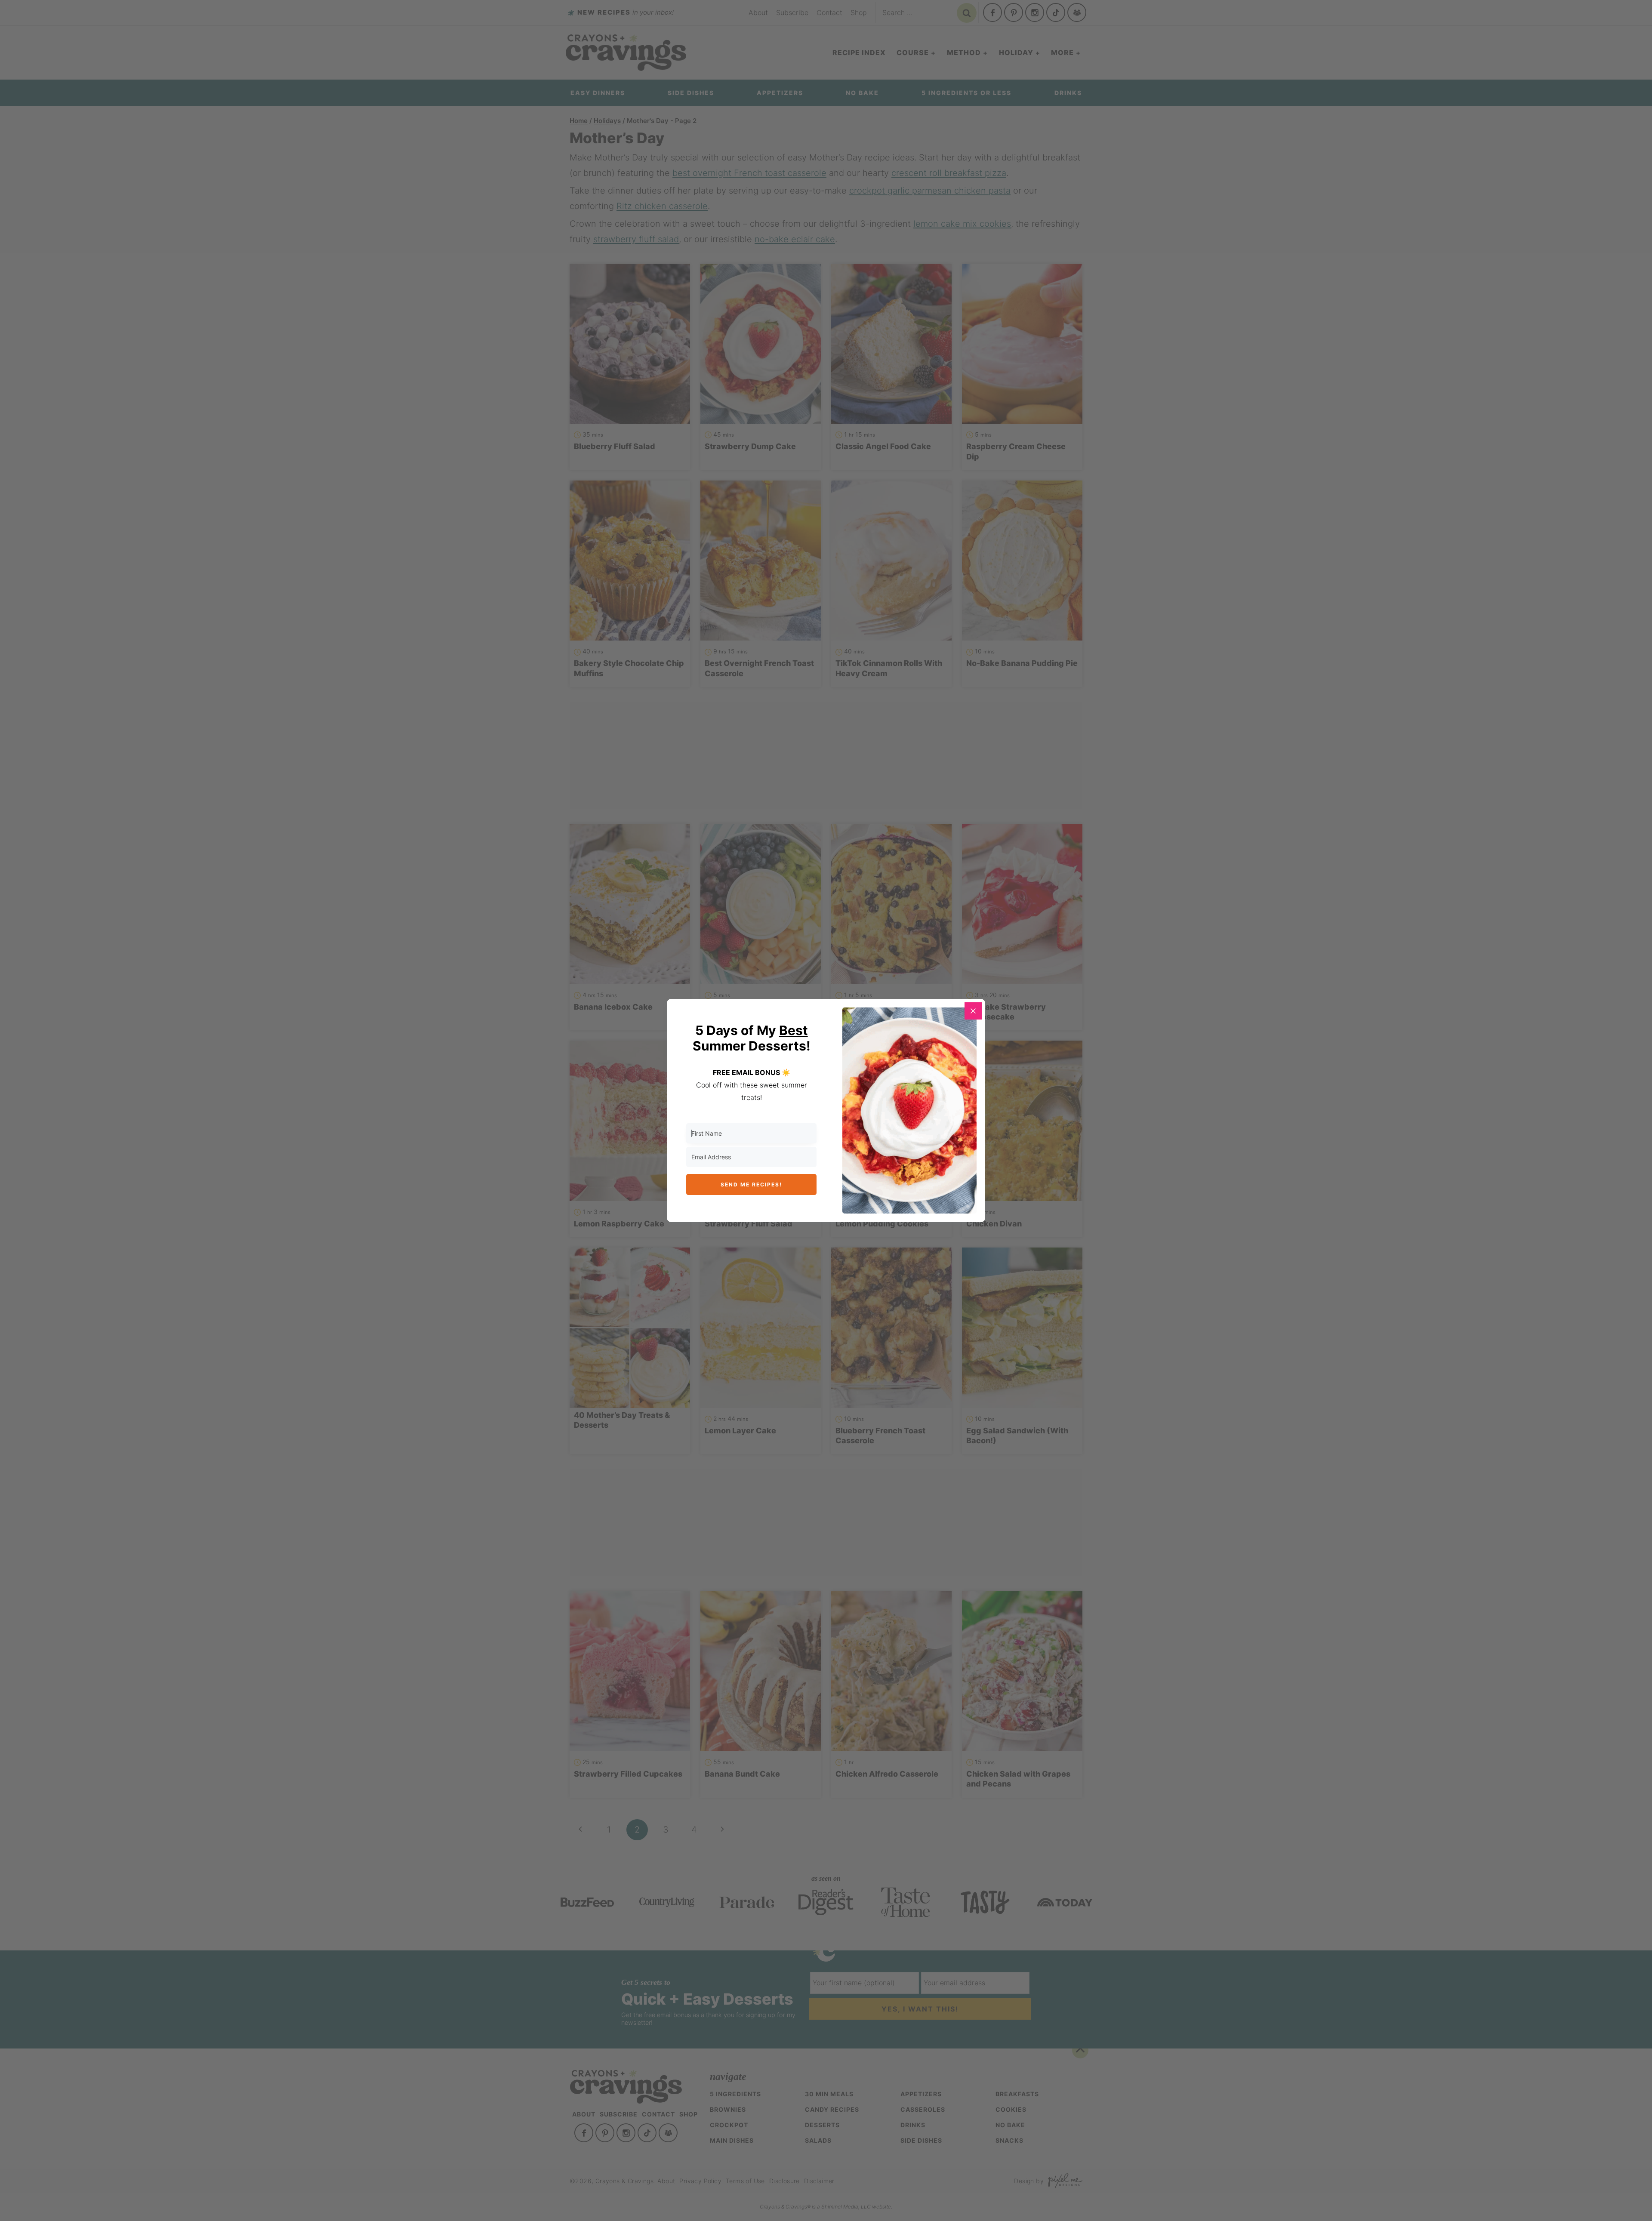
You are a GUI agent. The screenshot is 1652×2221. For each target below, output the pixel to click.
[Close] (973, 1011)
